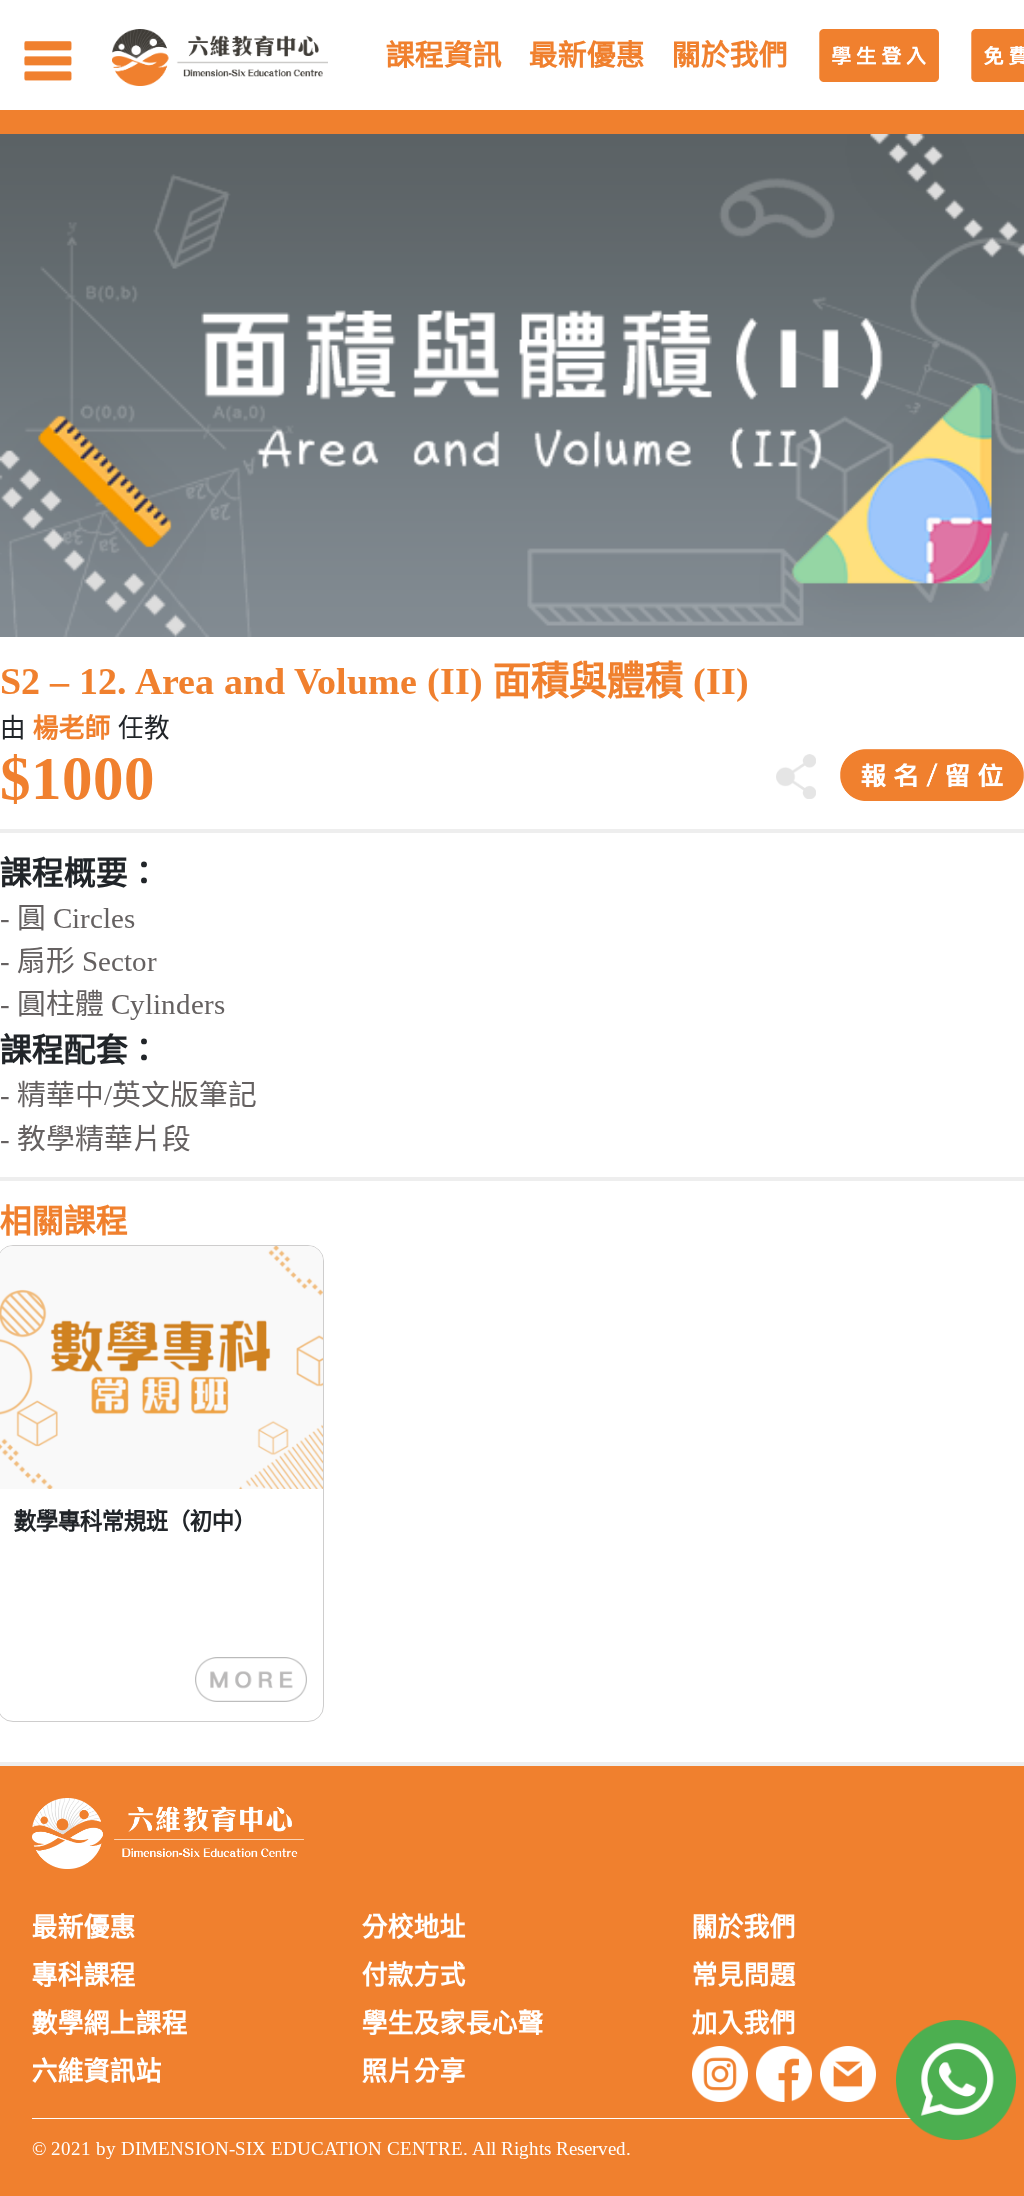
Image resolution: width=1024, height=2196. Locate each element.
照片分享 (414, 2071)
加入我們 (744, 2023)
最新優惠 (84, 1927)
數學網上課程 (110, 2023)
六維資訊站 (97, 2071)
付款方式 (414, 1975)
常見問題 (744, 1975)
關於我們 (744, 1927)
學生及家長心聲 (453, 2023)
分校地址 (414, 1927)
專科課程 (84, 1975)
